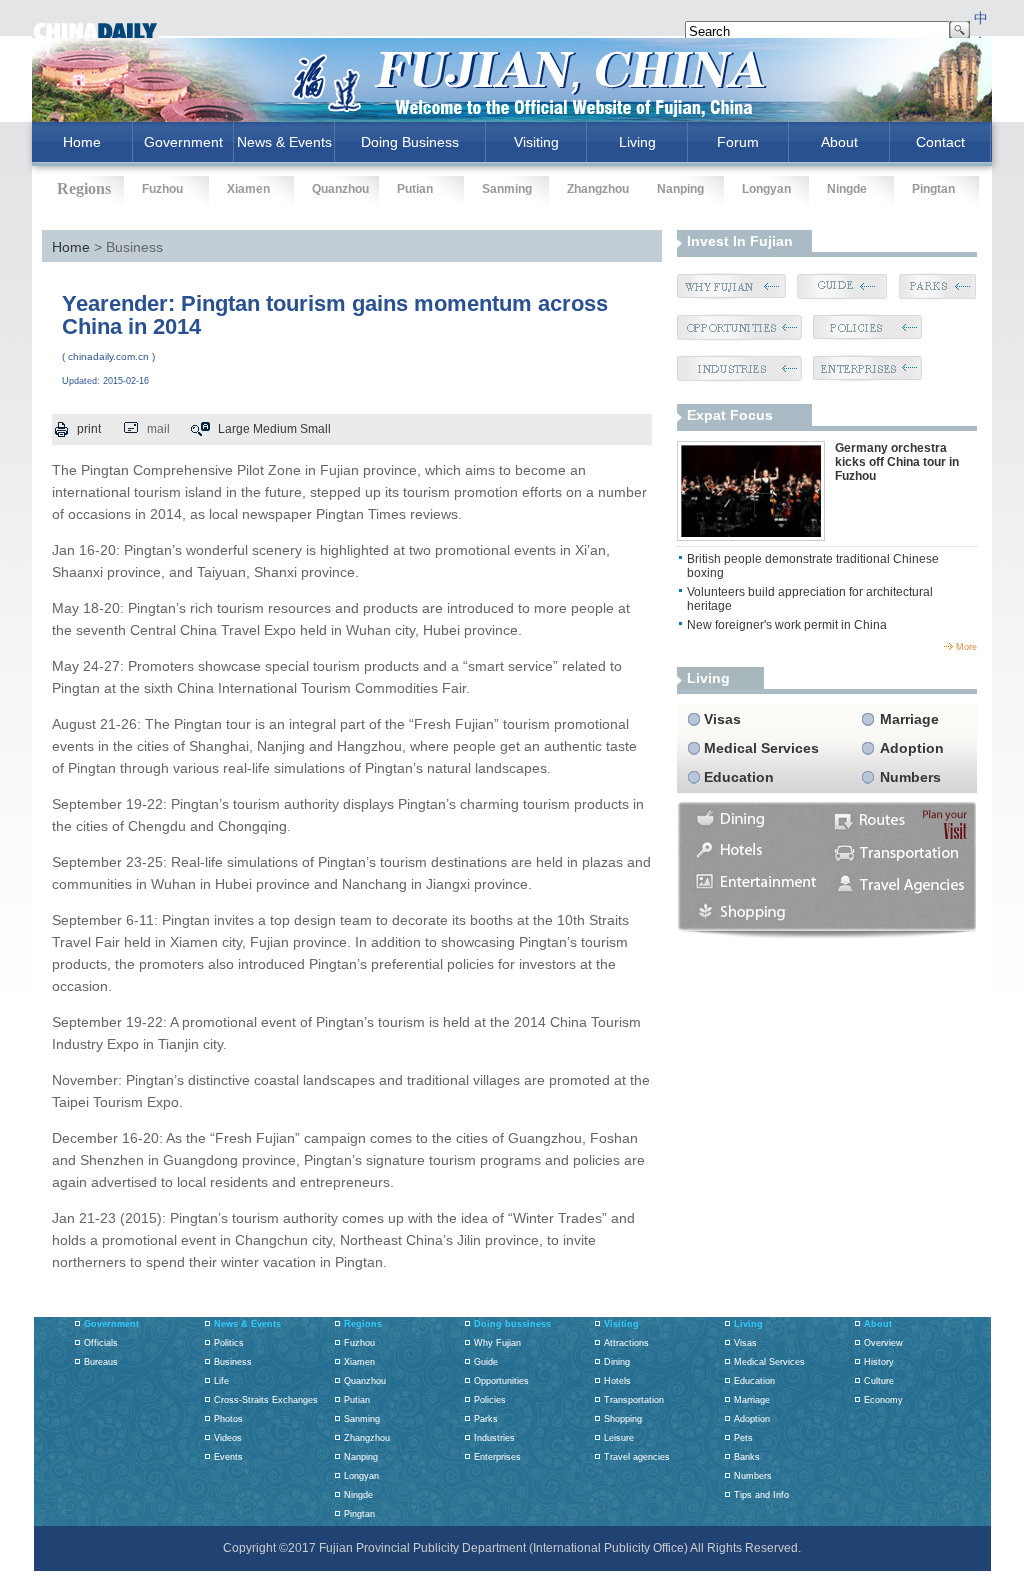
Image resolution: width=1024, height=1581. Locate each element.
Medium (275, 429)
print (89, 429)
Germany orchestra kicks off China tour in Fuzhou (897, 462)
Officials (101, 1343)
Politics (229, 1343)
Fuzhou (162, 189)
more (966, 647)
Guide (486, 1362)
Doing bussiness (512, 1324)
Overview (883, 1343)
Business (233, 1362)
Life (221, 1381)
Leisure (619, 1438)
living (708, 678)
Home (71, 247)
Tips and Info (761, 1495)
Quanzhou (340, 189)
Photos (228, 1419)
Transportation (634, 1400)
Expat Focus (730, 415)
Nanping (680, 189)
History (879, 1362)
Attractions (626, 1343)
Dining (617, 1362)
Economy (883, 1400)
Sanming (507, 189)
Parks (486, 1419)
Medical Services (761, 748)
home (82, 142)
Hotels (617, 1381)
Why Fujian (497, 1343)
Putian (415, 189)
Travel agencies (637, 1457)
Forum (738, 142)
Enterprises (497, 1457)
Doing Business (410, 142)
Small (315, 429)
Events (228, 1457)
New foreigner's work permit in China (787, 625)
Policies (490, 1400)
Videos (228, 1438)
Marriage (909, 719)
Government (183, 142)
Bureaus (101, 1362)
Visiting (536, 142)
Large (234, 429)
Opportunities (501, 1381)
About (839, 142)
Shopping (623, 1419)
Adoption (912, 748)
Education (739, 777)
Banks (747, 1457)
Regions (363, 1324)
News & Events (284, 142)
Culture (879, 1381)
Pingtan (933, 189)
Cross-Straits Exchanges (266, 1400)
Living (637, 142)
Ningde (847, 189)
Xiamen (248, 189)
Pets (743, 1438)
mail (158, 429)
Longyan (766, 189)
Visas (722, 719)
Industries (494, 1438)
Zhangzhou (598, 189)
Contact (940, 142)
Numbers (910, 777)
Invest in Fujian (740, 241)
